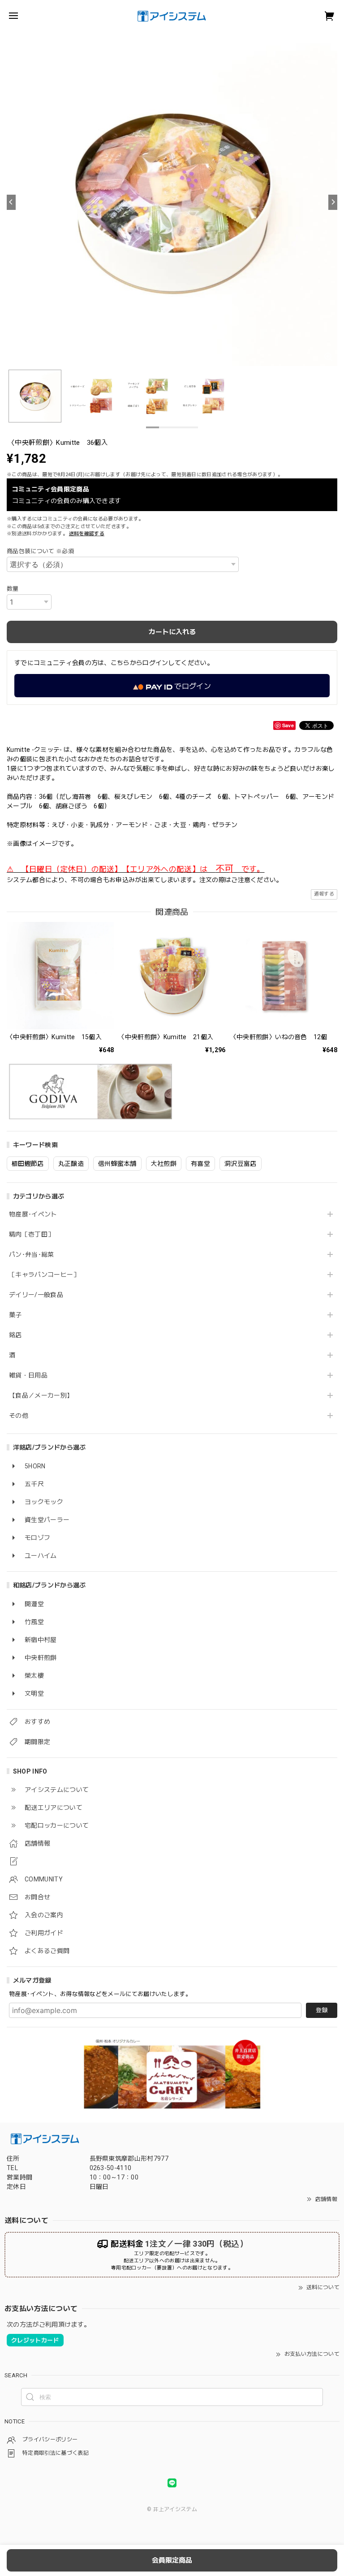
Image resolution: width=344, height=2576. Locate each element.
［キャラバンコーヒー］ (44, 1275)
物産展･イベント (33, 1214)
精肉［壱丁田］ (31, 1234)
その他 (19, 1416)
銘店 (15, 1335)
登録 (322, 2010)
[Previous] (11, 202)
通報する (324, 894)
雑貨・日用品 (28, 1375)
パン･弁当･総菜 (32, 1254)
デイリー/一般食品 (36, 1295)
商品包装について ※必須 (40, 551)
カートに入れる (172, 632)
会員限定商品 (172, 2560)
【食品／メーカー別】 (41, 1395)
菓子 (15, 1315)
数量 (13, 589)
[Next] (333, 202)
